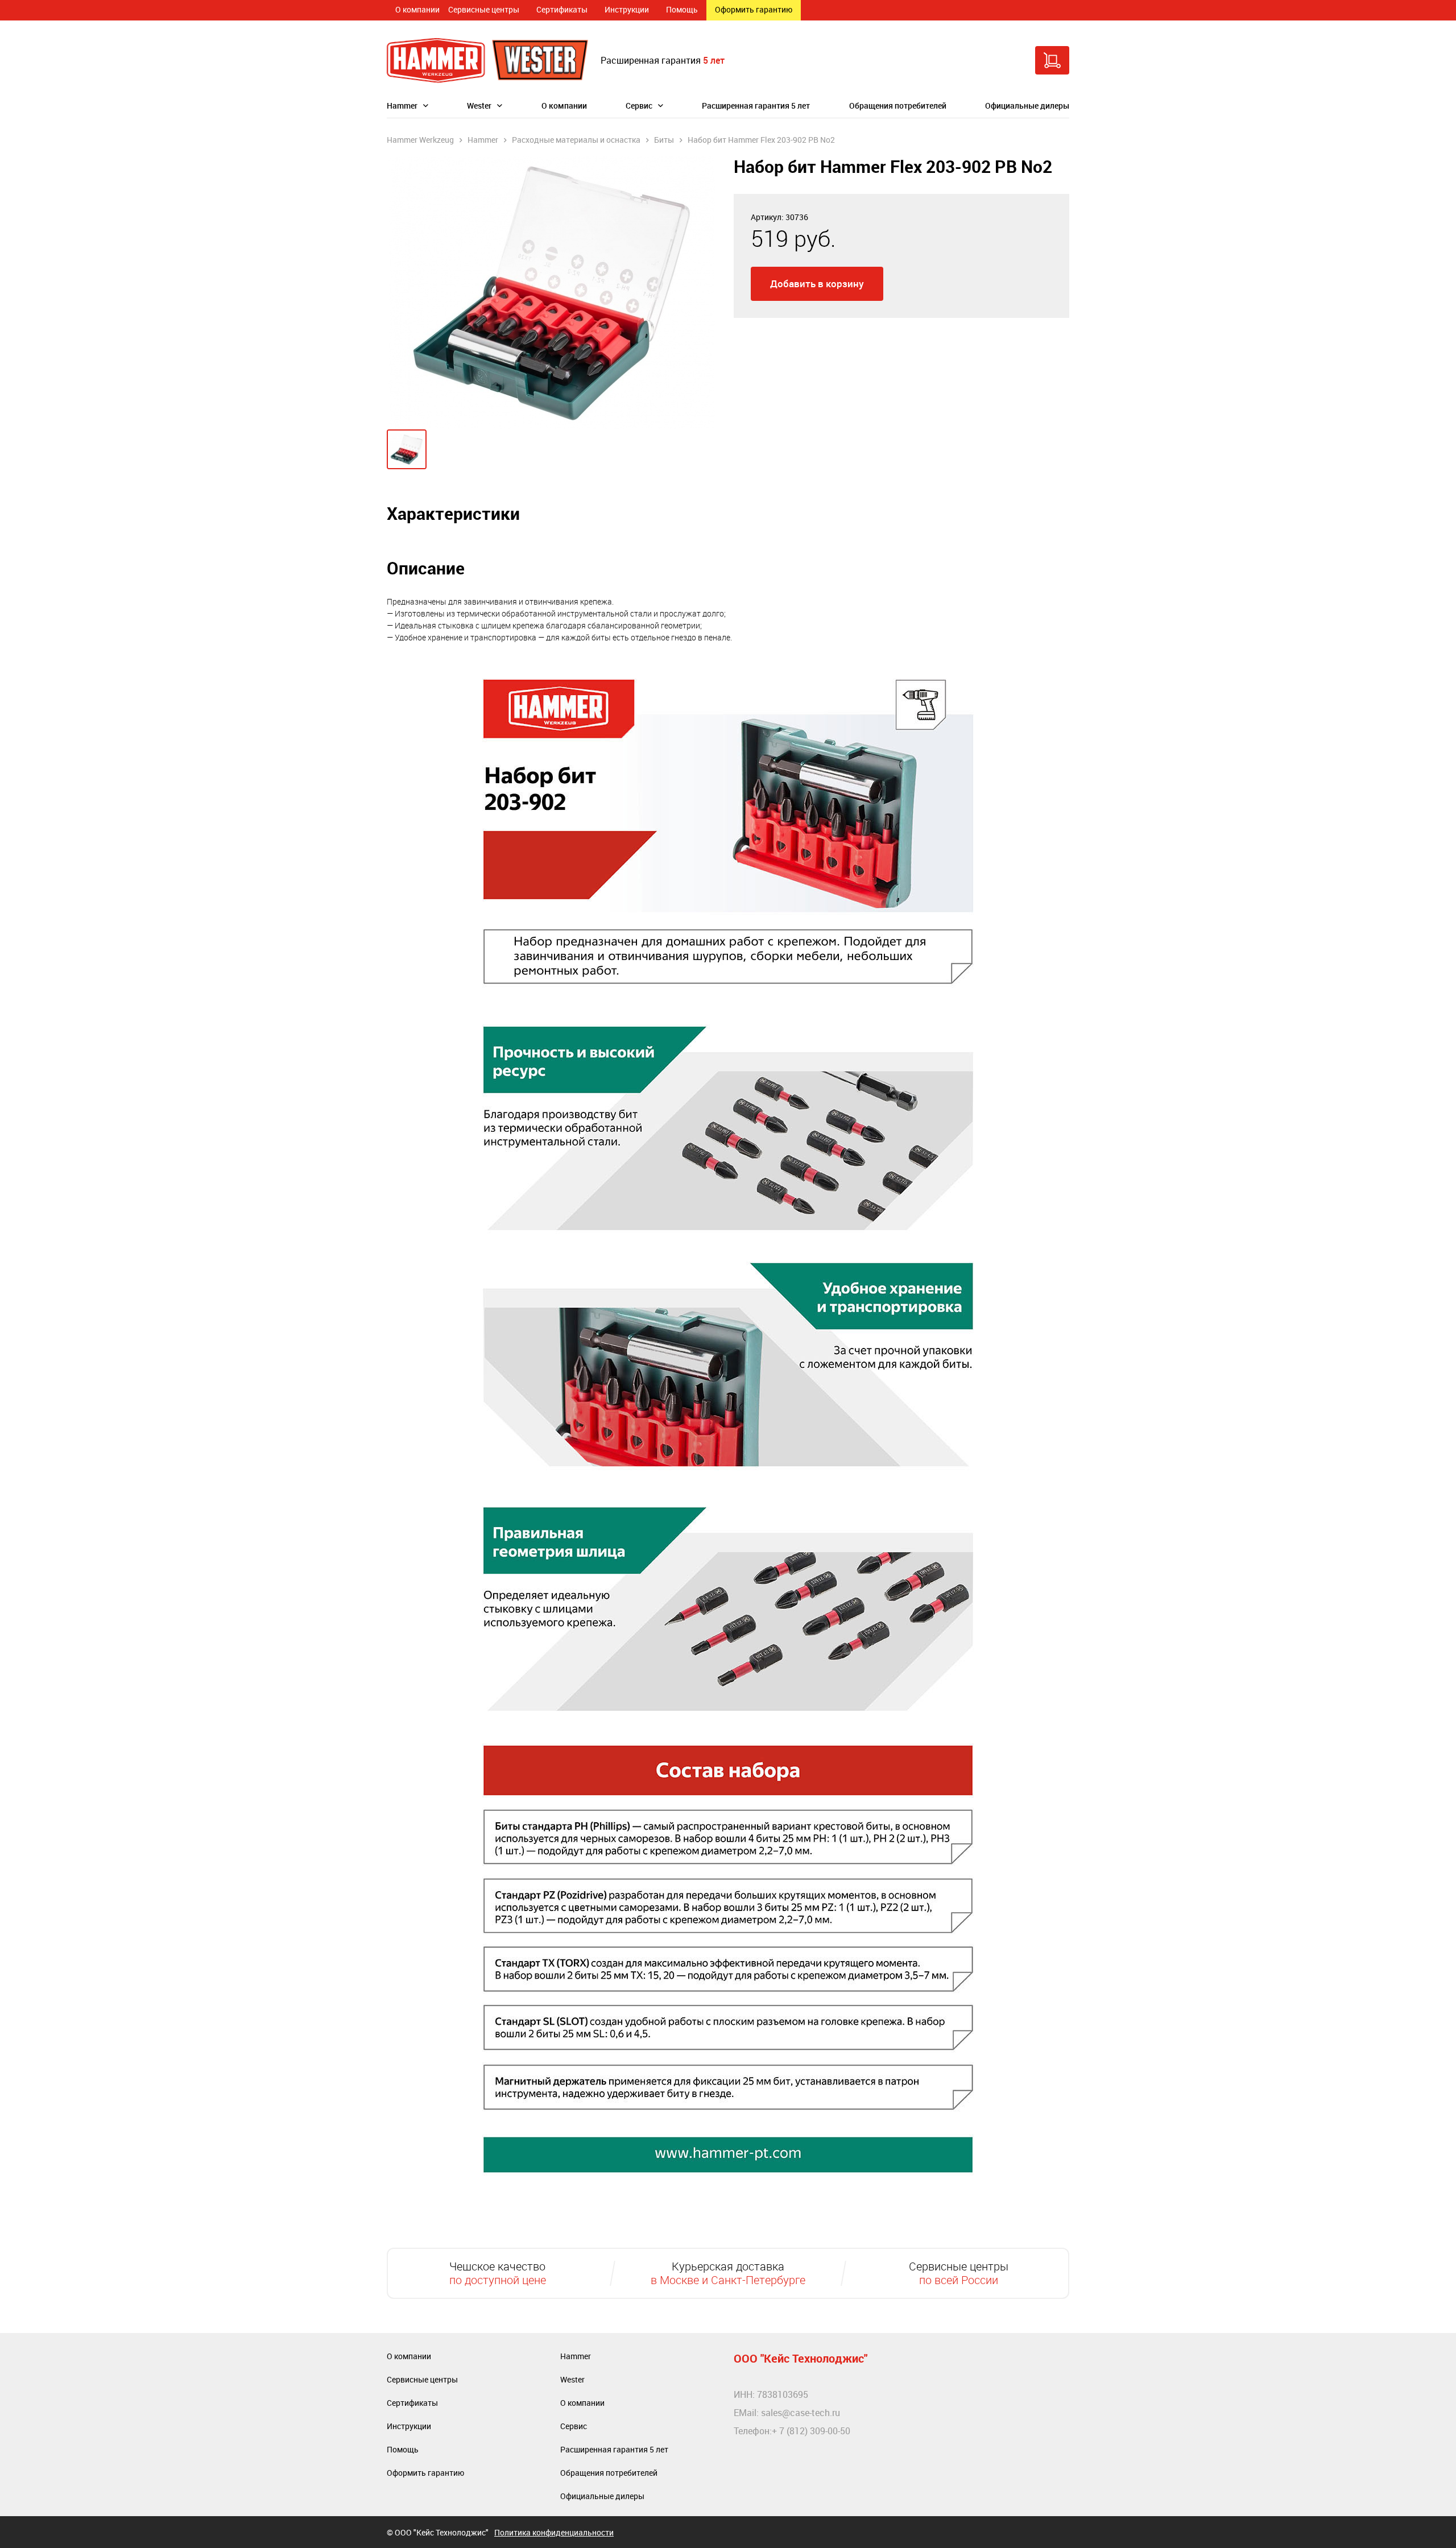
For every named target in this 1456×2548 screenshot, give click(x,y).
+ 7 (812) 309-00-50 (811, 2431)
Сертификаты (562, 9)
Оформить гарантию (754, 9)
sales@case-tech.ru (801, 2413)
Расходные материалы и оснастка (576, 140)
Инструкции (627, 9)
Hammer (402, 106)
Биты (664, 140)
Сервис (639, 106)
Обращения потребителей (898, 106)
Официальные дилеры (1027, 106)
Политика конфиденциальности (554, 2532)
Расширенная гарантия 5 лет (756, 106)
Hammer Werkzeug (420, 140)
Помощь (682, 9)
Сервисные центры (484, 9)
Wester (479, 106)
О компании (417, 9)
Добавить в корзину (817, 284)
